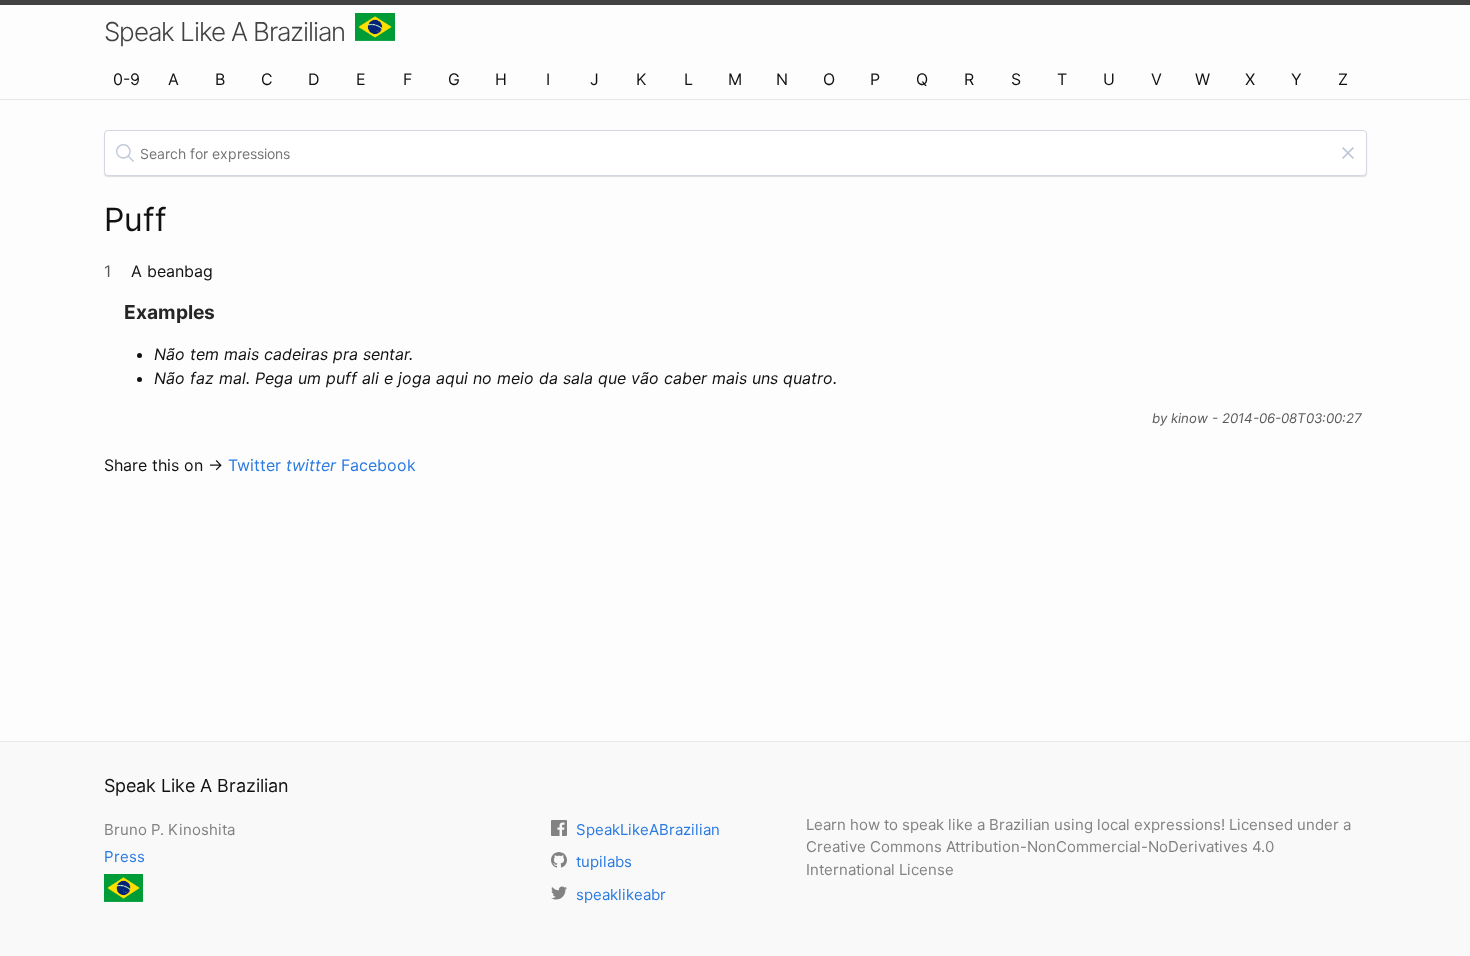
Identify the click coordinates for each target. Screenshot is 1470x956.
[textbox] (735, 153)
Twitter (282, 465)
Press (124, 856)
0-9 (126, 79)
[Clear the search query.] (1348, 153)
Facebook (378, 465)
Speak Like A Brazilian (224, 31)
